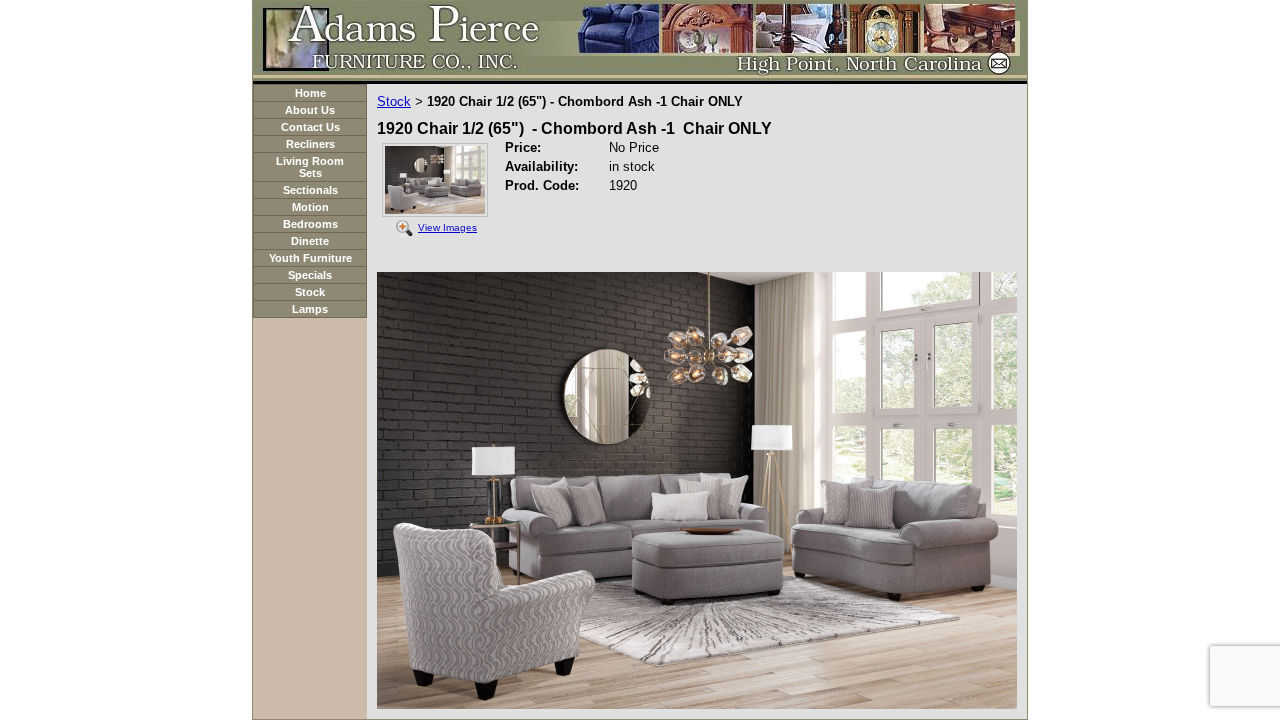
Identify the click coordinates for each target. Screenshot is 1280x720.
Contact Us (310, 127)
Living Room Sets (310, 167)
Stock (310, 292)
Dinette (310, 241)
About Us (310, 110)
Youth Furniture (310, 258)
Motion (310, 207)
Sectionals (310, 190)
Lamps (310, 309)
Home (310, 93)
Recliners (310, 144)
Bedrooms (310, 224)
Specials (310, 275)
